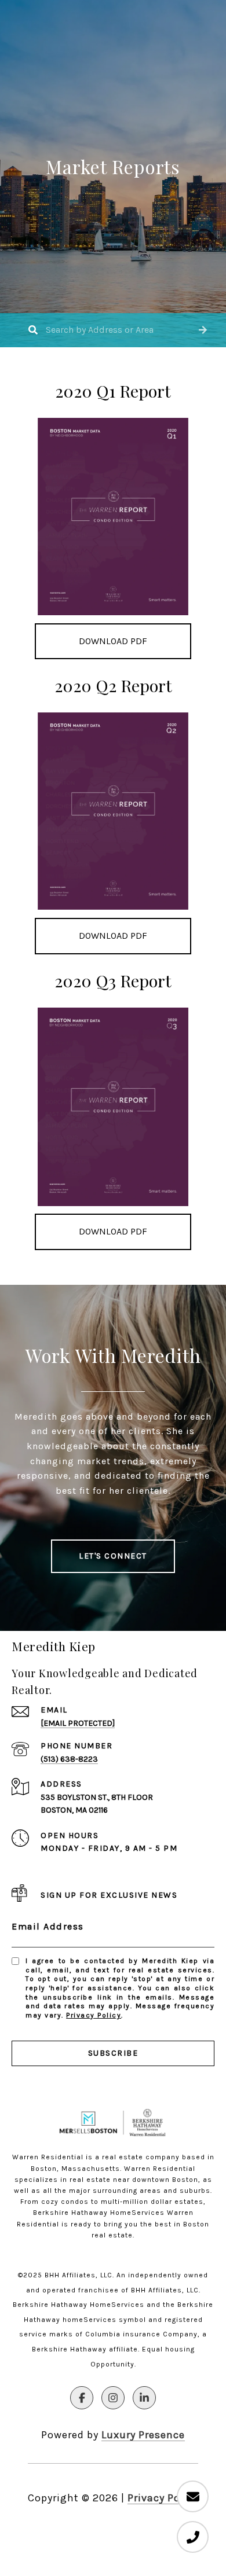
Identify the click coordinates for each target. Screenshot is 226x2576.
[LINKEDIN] (144, 2398)
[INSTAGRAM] (113, 2398)
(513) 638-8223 (69, 1759)
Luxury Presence (143, 2435)
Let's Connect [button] (113, 1556)
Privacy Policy (94, 2015)
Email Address (48, 1926)
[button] (203, 330)
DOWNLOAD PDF (113, 641)
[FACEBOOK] (82, 2398)
